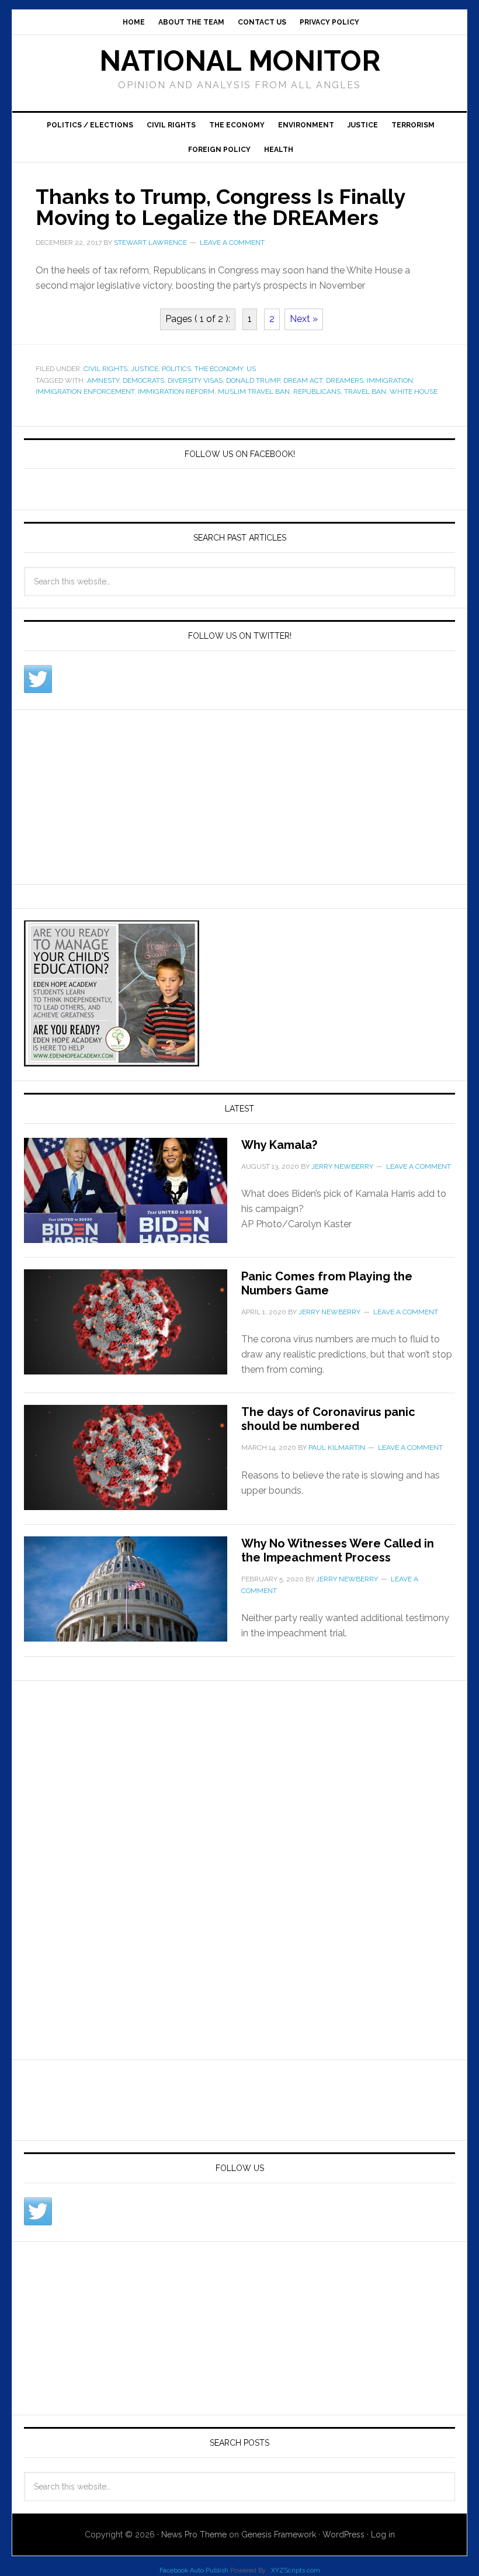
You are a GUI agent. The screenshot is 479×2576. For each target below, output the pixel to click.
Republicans (317, 392)
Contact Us (262, 22)
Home (134, 22)
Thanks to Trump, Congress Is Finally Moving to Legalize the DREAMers (220, 207)
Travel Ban (365, 392)
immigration (390, 380)
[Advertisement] (112, 795)
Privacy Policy (329, 22)
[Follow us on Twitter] (38, 679)
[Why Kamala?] (133, 1197)
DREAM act (303, 380)
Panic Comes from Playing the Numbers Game (327, 1283)
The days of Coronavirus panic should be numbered (328, 1419)
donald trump (253, 380)
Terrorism (413, 125)
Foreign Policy (219, 150)
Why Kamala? (279, 1145)
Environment (306, 125)
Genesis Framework (279, 2535)
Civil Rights (171, 125)
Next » (304, 319)
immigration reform (176, 392)
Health (279, 150)
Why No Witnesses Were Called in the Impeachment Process (338, 1550)
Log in (383, 2535)
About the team (191, 22)
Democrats (143, 380)
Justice (363, 125)
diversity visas (195, 380)
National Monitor (240, 61)
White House (414, 392)
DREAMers (345, 380)
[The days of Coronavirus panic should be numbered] (133, 1464)
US (251, 369)
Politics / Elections (90, 125)
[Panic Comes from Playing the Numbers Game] (133, 1329)
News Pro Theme (194, 2535)
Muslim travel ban (254, 392)
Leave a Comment (232, 243)
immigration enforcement (85, 392)
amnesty (103, 380)
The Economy (237, 125)
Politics (176, 369)
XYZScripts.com (296, 2570)
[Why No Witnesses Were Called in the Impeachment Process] (133, 1596)
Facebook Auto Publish (194, 2570)
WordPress (343, 2535)
